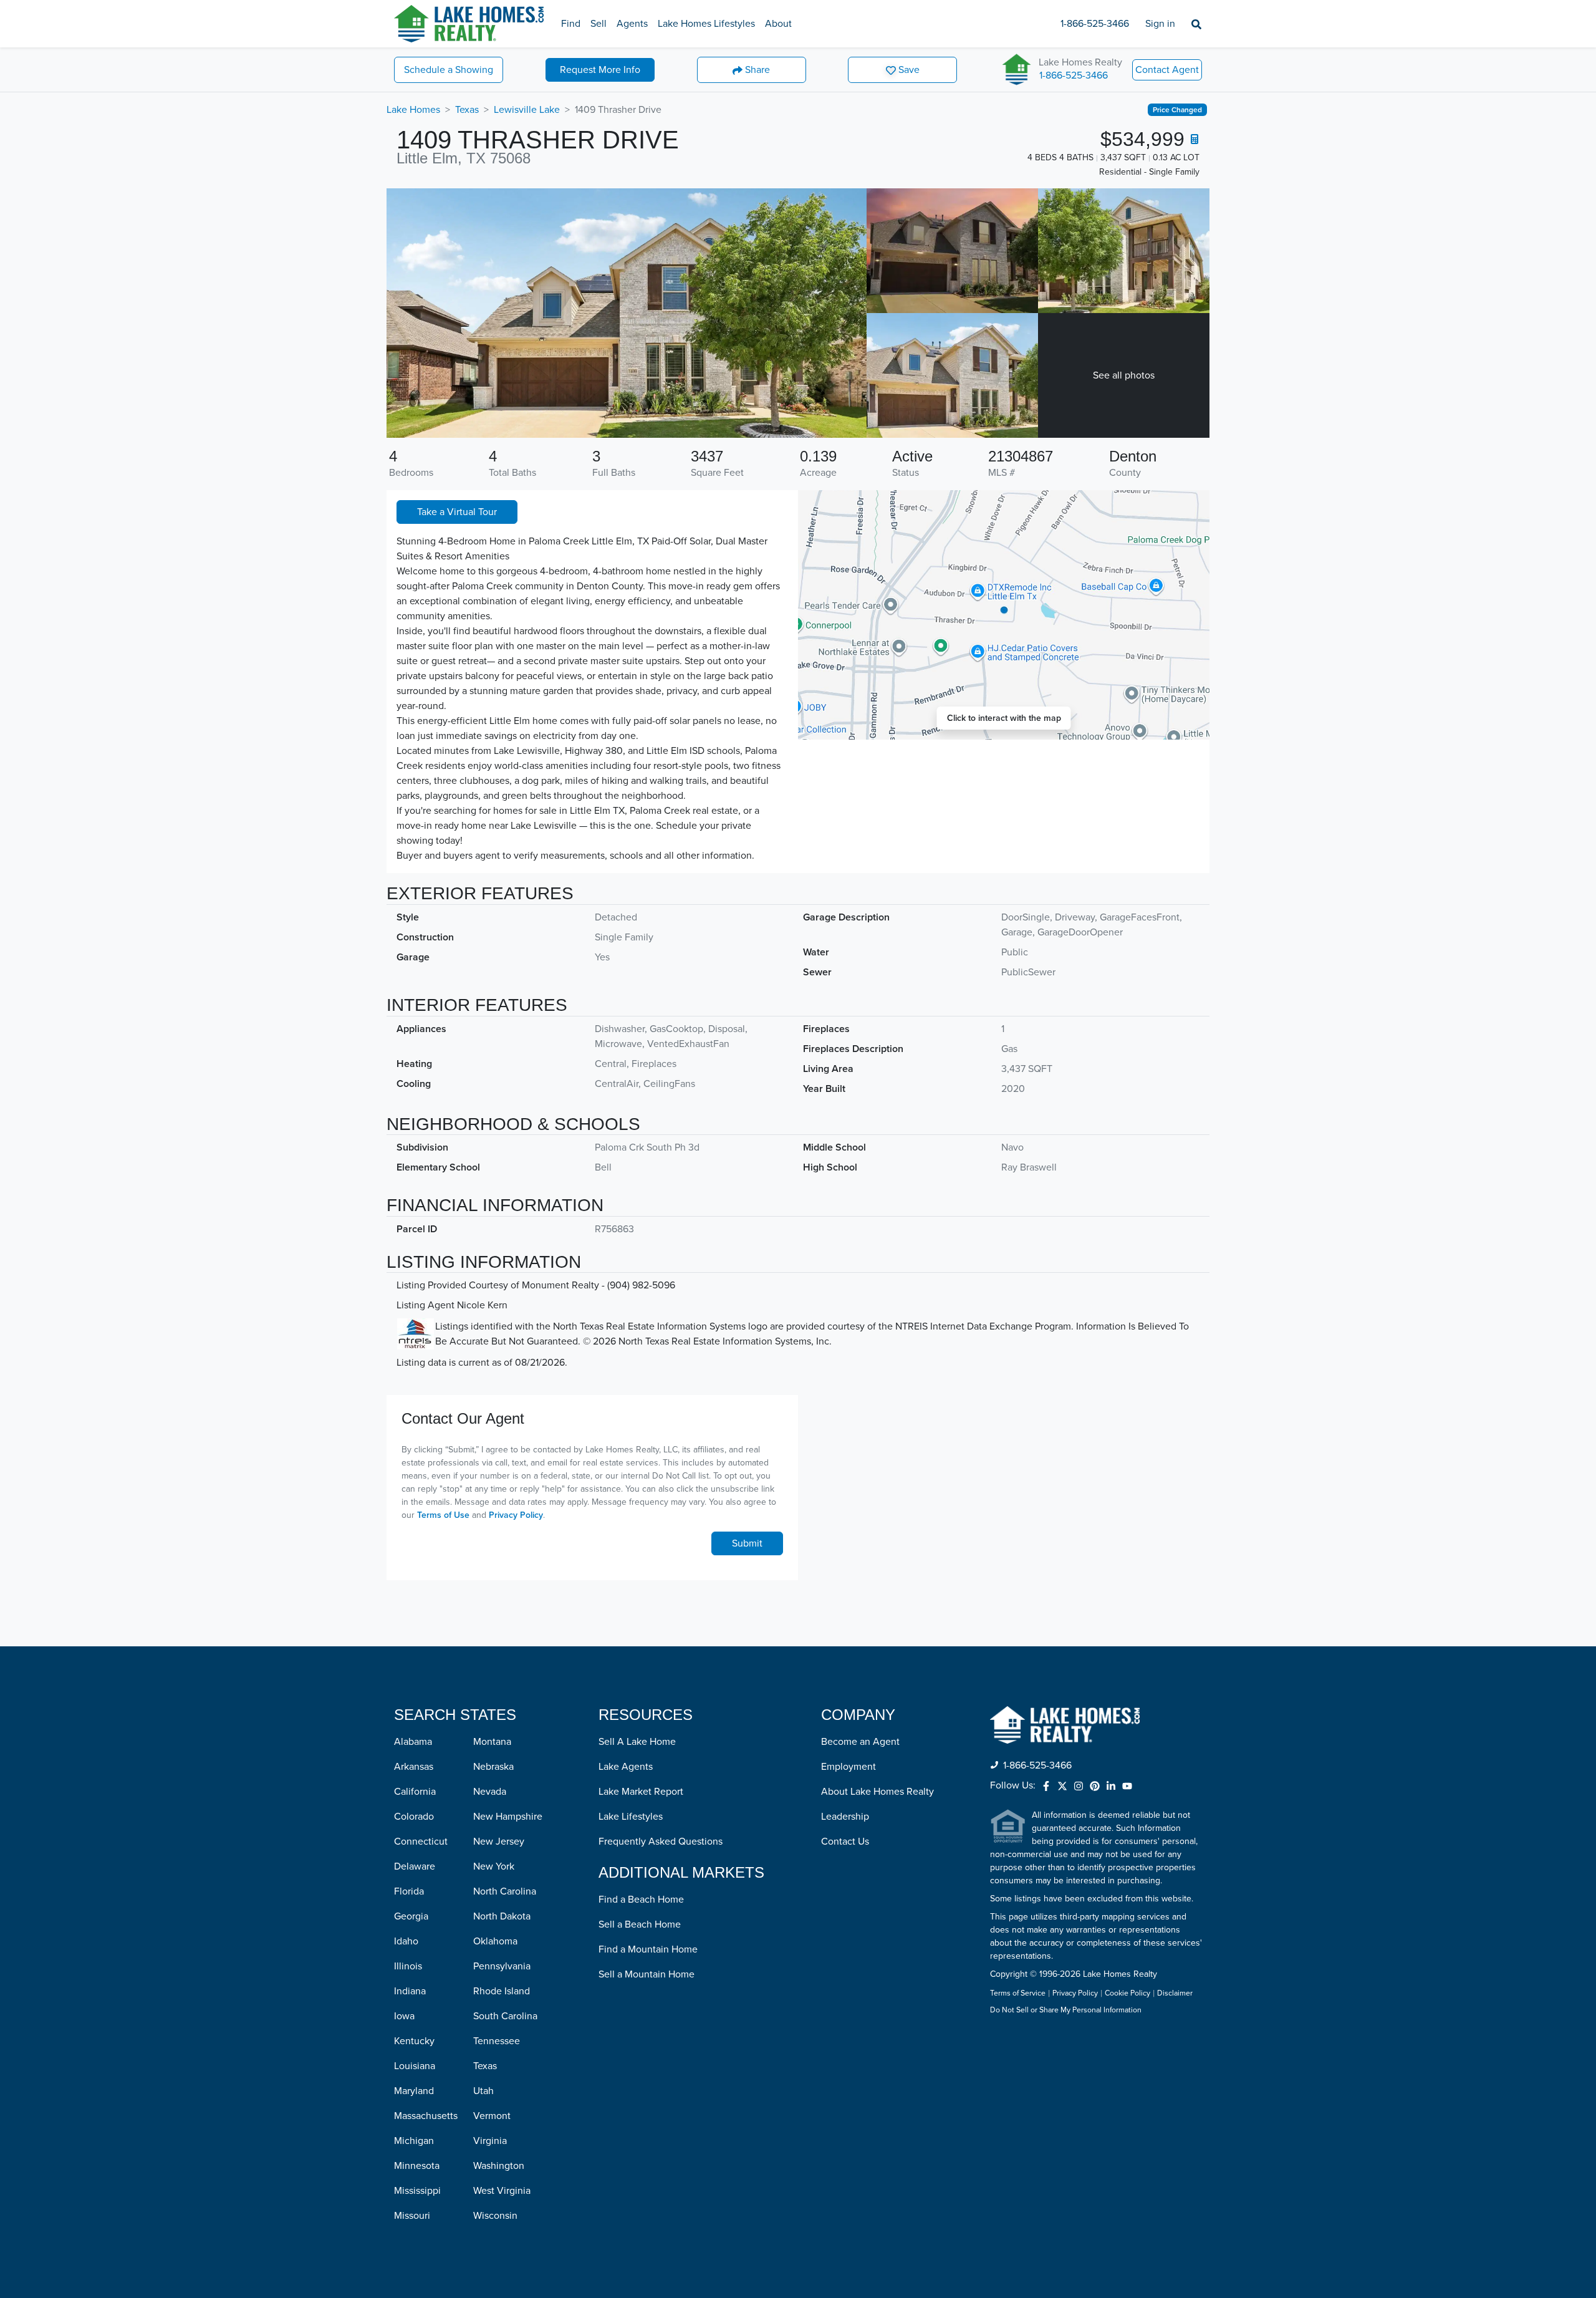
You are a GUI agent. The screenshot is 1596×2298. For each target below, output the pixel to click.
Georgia (411, 1916)
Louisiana (415, 2066)
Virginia (490, 2141)
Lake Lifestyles (631, 1817)
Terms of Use (443, 1515)
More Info (600, 70)
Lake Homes (413, 110)
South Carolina (505, 2016)
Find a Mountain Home (648, 1949)
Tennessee (497, 2041)
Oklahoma (495, 1941)
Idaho (406, 1941)
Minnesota (417, 2166)
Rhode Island (502, 1991)
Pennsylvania (502, 1966)
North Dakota (502, 1916)
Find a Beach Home (641, 1900)
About (778, 24)
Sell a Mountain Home (647, 1974)
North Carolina (505, 1891)
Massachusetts (426, 2116)
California (415, 1792)
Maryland (414, 2091)
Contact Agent (1167, 70)
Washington (499, 2166)
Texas (467, 110)
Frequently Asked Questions (661, 1842)
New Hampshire (508, 1817)
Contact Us (845, 1842)
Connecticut (421, 1842)
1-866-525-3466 (1095, 24)
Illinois (408, 1966)
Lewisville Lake (527, 110)
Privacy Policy (516, 1515)
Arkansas (414, 1767)
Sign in (1160, 24)
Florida (409, 1891)
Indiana (410, 1991)
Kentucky (414, 2041)
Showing (449, 70)
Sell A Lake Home (637, 1742)
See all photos (1124, 375)
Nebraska (493, 1767)
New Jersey (499, 1842)
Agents (632, 24)
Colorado (414, 1817)
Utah (483, 2091)
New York (494, 1866)
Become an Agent (860, 1742)
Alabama (413, 1742)
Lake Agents (626, 1767)
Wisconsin (495, 2216)
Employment (848, 1767)
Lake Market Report (641, 1792)
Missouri (412, 2216)
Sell (598, 24)
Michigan (414, 2141)
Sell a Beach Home (640, 1924)
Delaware (415, 1866)
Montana (492, 1742)
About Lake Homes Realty (877, 1792)
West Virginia (502, 2191)
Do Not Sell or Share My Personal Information (1066, 2011)
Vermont (492, 2116)
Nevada (490, 1792)
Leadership (845, 1817)
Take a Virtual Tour (457, 512)
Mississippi (417, 2191)
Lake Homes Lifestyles (706, 24)
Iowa (404, 2016)
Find (571, 24)
